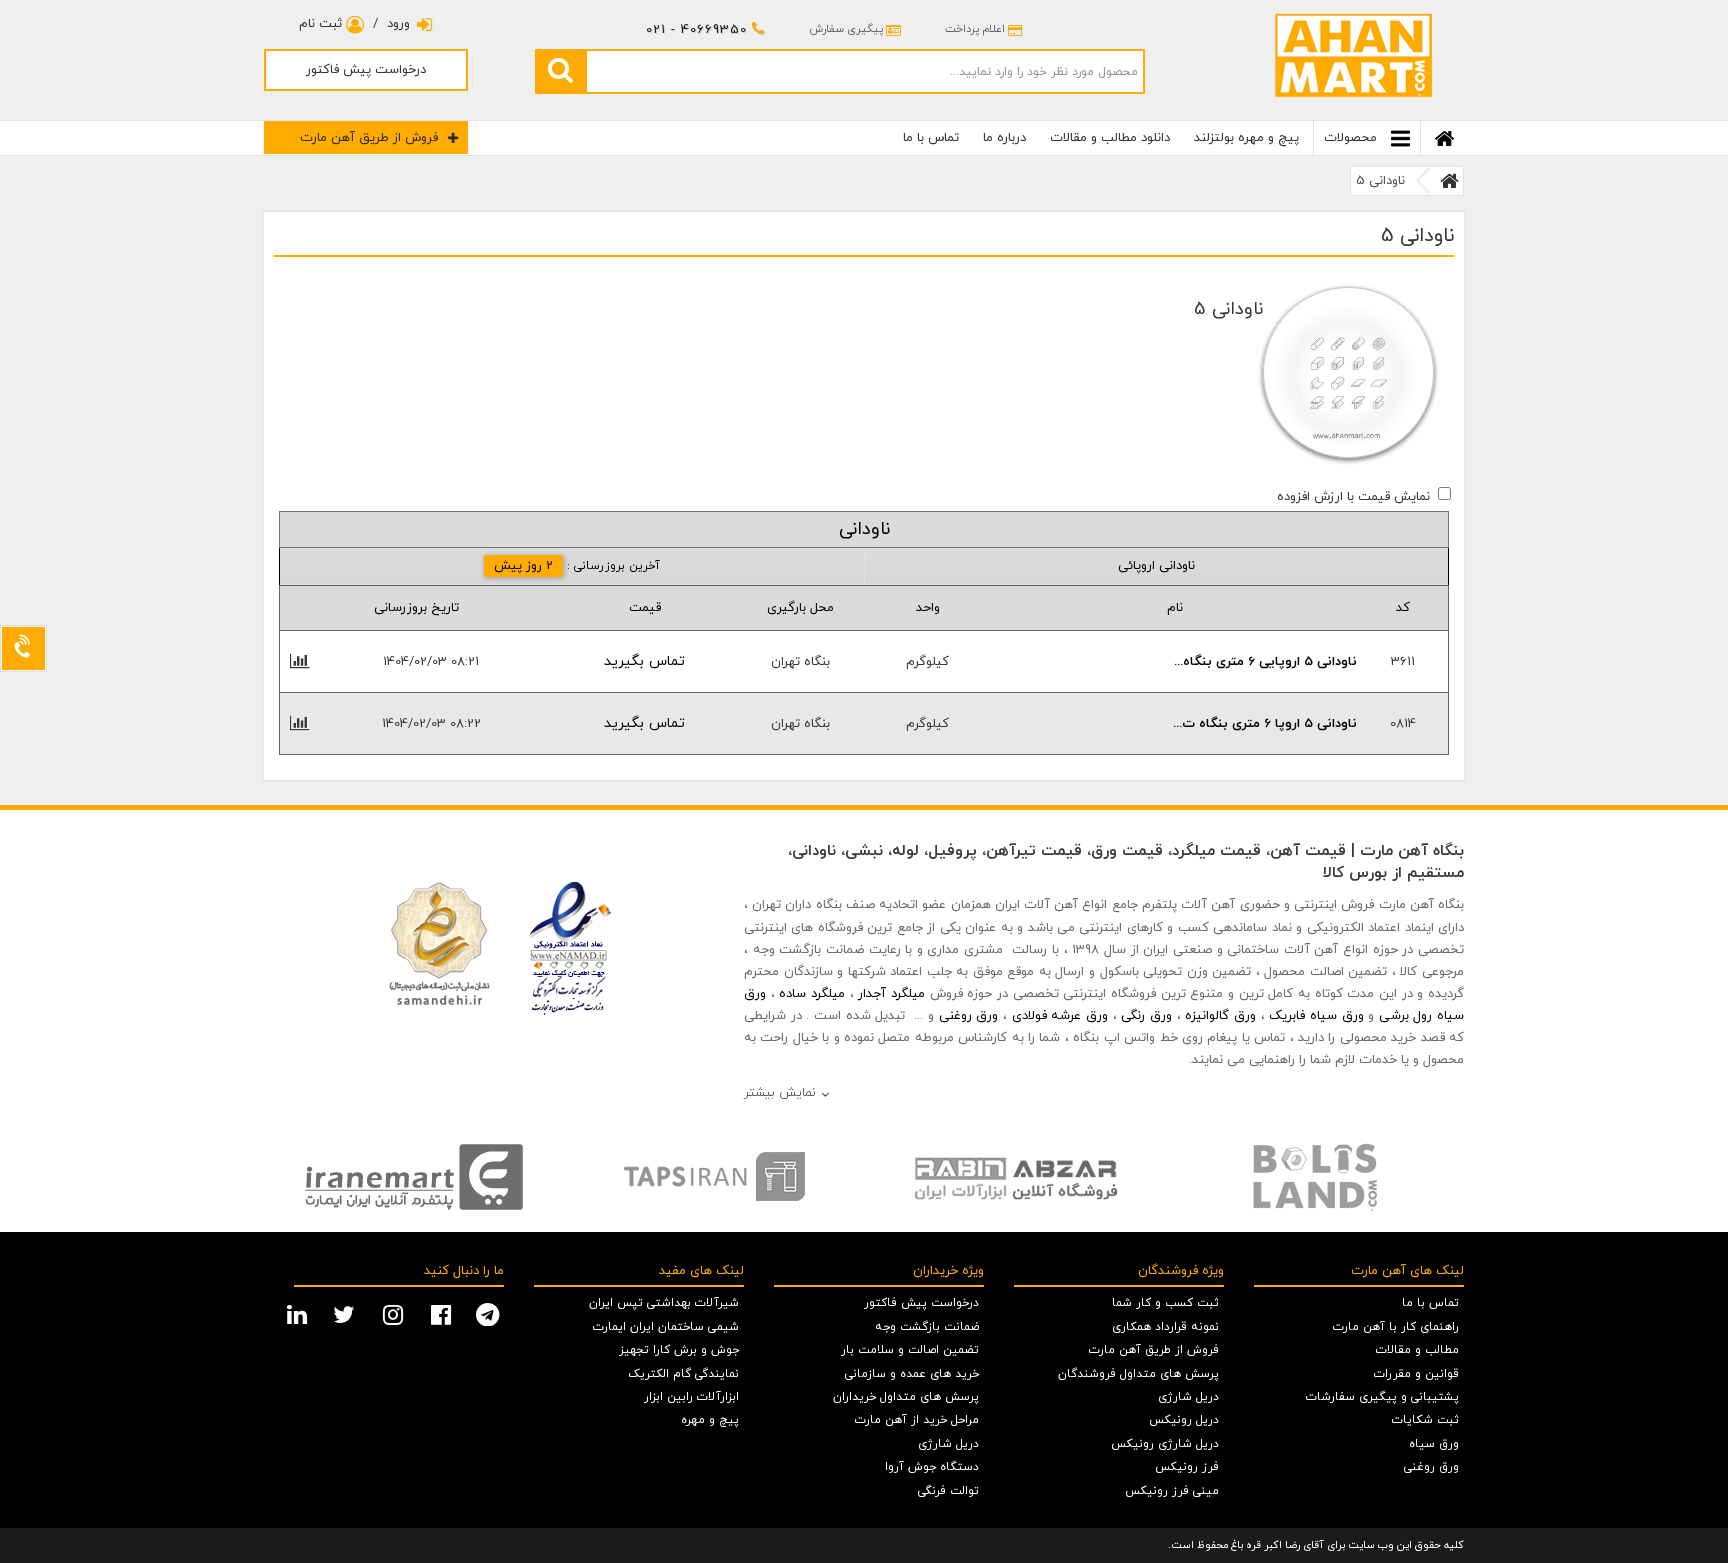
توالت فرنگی (948, 1491)
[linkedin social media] (299, 1313)
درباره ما (1004, 138)
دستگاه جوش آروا (932, 1467)
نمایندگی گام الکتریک (683, 1374)
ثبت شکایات (1425, 1420)
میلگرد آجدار (891, 994)
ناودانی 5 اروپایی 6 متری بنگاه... (1265, 662)
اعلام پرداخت (975, 29)
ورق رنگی (1146, 1016)
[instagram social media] (395, 1313)
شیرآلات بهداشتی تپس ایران (664, 1303)
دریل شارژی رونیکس (1165, 1444)
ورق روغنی (969, 1016)
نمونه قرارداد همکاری (1165, 1327)
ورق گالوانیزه (1220, 1016)
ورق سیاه (1434, 1444)
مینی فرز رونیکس (1172, 1491)
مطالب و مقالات (1417, 1350)
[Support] (23, 648)
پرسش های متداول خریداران (906, 1397)
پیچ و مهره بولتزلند (1246, 138)
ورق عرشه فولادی (1060, 1016)
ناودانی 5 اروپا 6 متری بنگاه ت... (1265, 724)
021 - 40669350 (696, 30)
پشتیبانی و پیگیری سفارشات (1382, 1397)
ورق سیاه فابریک (1316, 1016)
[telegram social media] (490, 1313)
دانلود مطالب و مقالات (1110, 138)
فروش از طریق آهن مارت (369, 138)
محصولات (1352, 138)
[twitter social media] (346, 1313)
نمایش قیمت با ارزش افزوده (1353, 497)
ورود (398, 24)
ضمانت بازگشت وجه (927, 1327)
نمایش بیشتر (780, 1093)
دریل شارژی (1188, 1397)
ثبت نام (322, 24)
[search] (560, 71)
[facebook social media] (443, 1313)
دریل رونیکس (1184, 1420)
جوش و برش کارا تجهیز (679, 1350)
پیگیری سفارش (846, 29)
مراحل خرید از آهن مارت (917, 1420)
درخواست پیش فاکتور (366, 70)
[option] (414, 1177)
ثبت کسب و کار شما (1165, 1303)
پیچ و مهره (710, 1420)
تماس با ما (931, 138)
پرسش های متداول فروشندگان (1138, 1374)
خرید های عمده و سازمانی (912, 1374)
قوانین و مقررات (1416, 1374)
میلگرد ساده (812, 994)
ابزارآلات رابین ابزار (691, 1397)
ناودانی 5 (1380, 181)
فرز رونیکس (1187, 1467)
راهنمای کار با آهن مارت (1396, 1327)
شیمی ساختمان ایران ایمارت (666, 1327)
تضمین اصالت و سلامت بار (910, 1350)
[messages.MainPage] (1449, 181)
